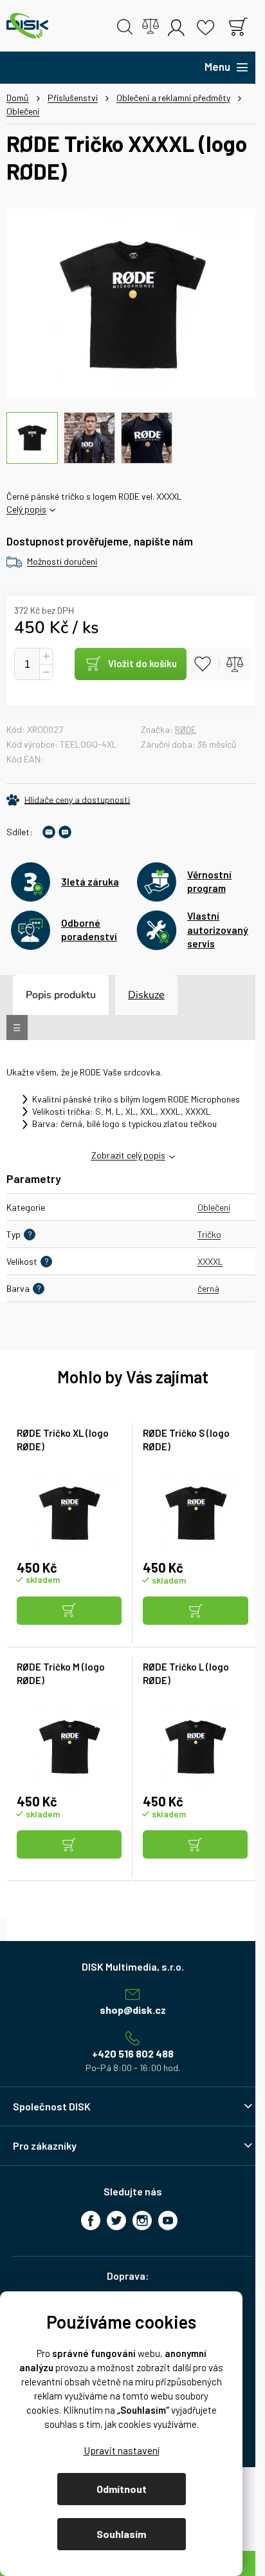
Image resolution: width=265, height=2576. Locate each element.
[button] (69, 1612)
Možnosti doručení (62, 561)
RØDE (186, 729)
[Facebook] (91, 2221)
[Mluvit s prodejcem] (65, 832)
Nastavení (121, 2450)
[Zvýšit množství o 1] (46, 657)
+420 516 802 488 (133, 2053)
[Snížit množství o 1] (46, 672)
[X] (116, 2221)
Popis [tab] (39, 995)
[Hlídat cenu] (68, 800)
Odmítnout (122, 2489)
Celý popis (26, 509)
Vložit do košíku (142, 663)
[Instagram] (142, 2221)
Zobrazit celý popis (128, 1155)
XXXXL (210, 1261)
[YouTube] (168, 2221)
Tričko (209, 1234)
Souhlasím (121, 2534)
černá (208, 1288)
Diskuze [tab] (146, 995)
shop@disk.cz (133, 2010)
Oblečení (214, 1207)
